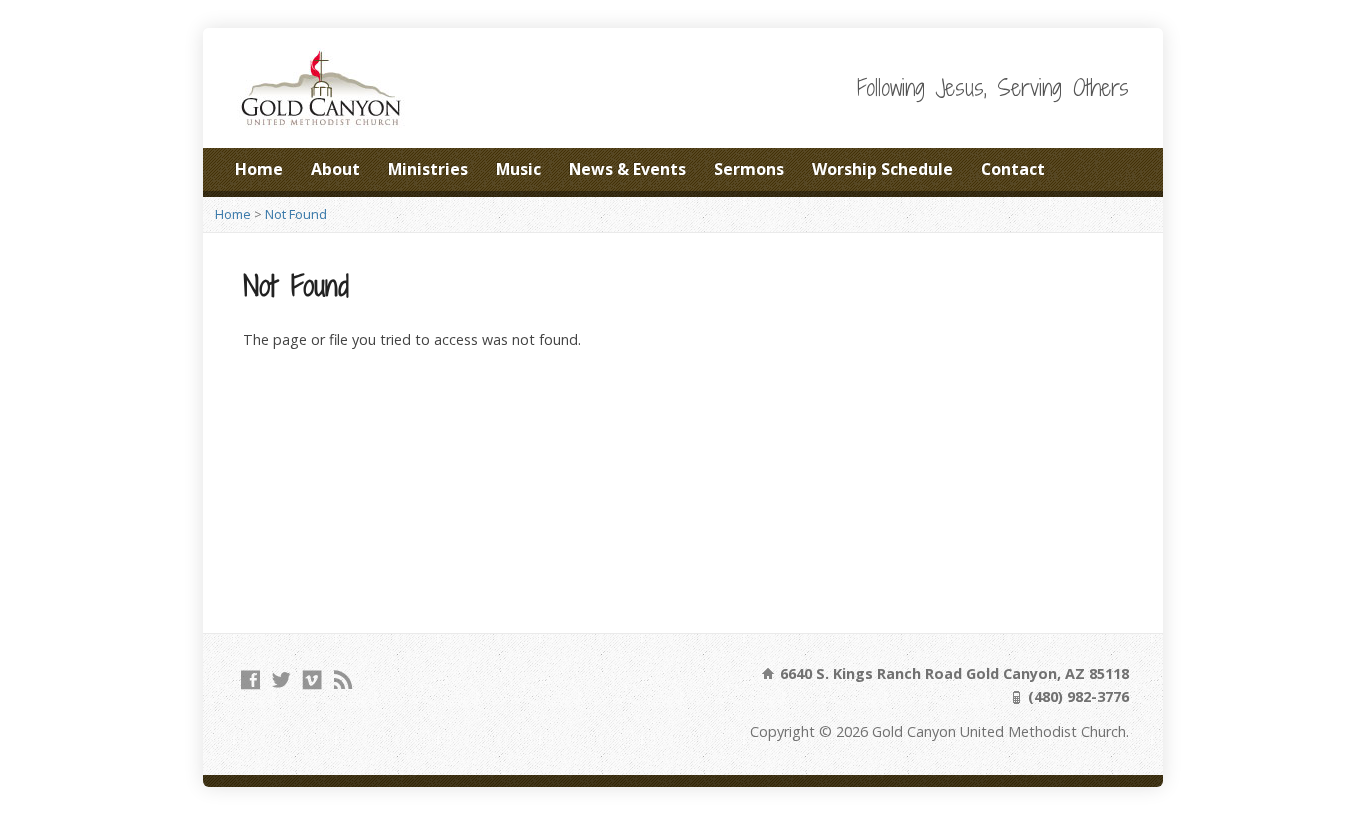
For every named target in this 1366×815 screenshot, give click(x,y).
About (335, 169)
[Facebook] (250, 679)
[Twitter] (281, 679)
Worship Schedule (882, 169)
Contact (1013, 169)
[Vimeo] (312, 679)
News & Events (627, 169)
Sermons (749, 169)
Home (259, 169)
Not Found (296, 214)
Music (518, 169)
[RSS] (343, 679)
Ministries (428, 169)
